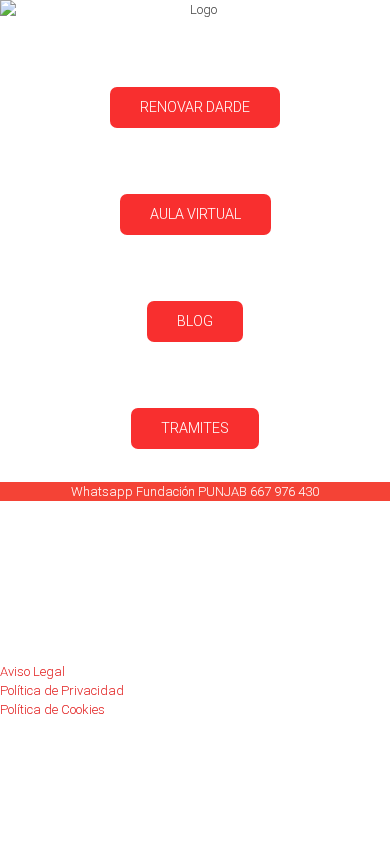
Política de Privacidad (62, 690)
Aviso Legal (32, 671)
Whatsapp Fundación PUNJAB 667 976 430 (195, 491)
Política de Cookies (52, 709)
